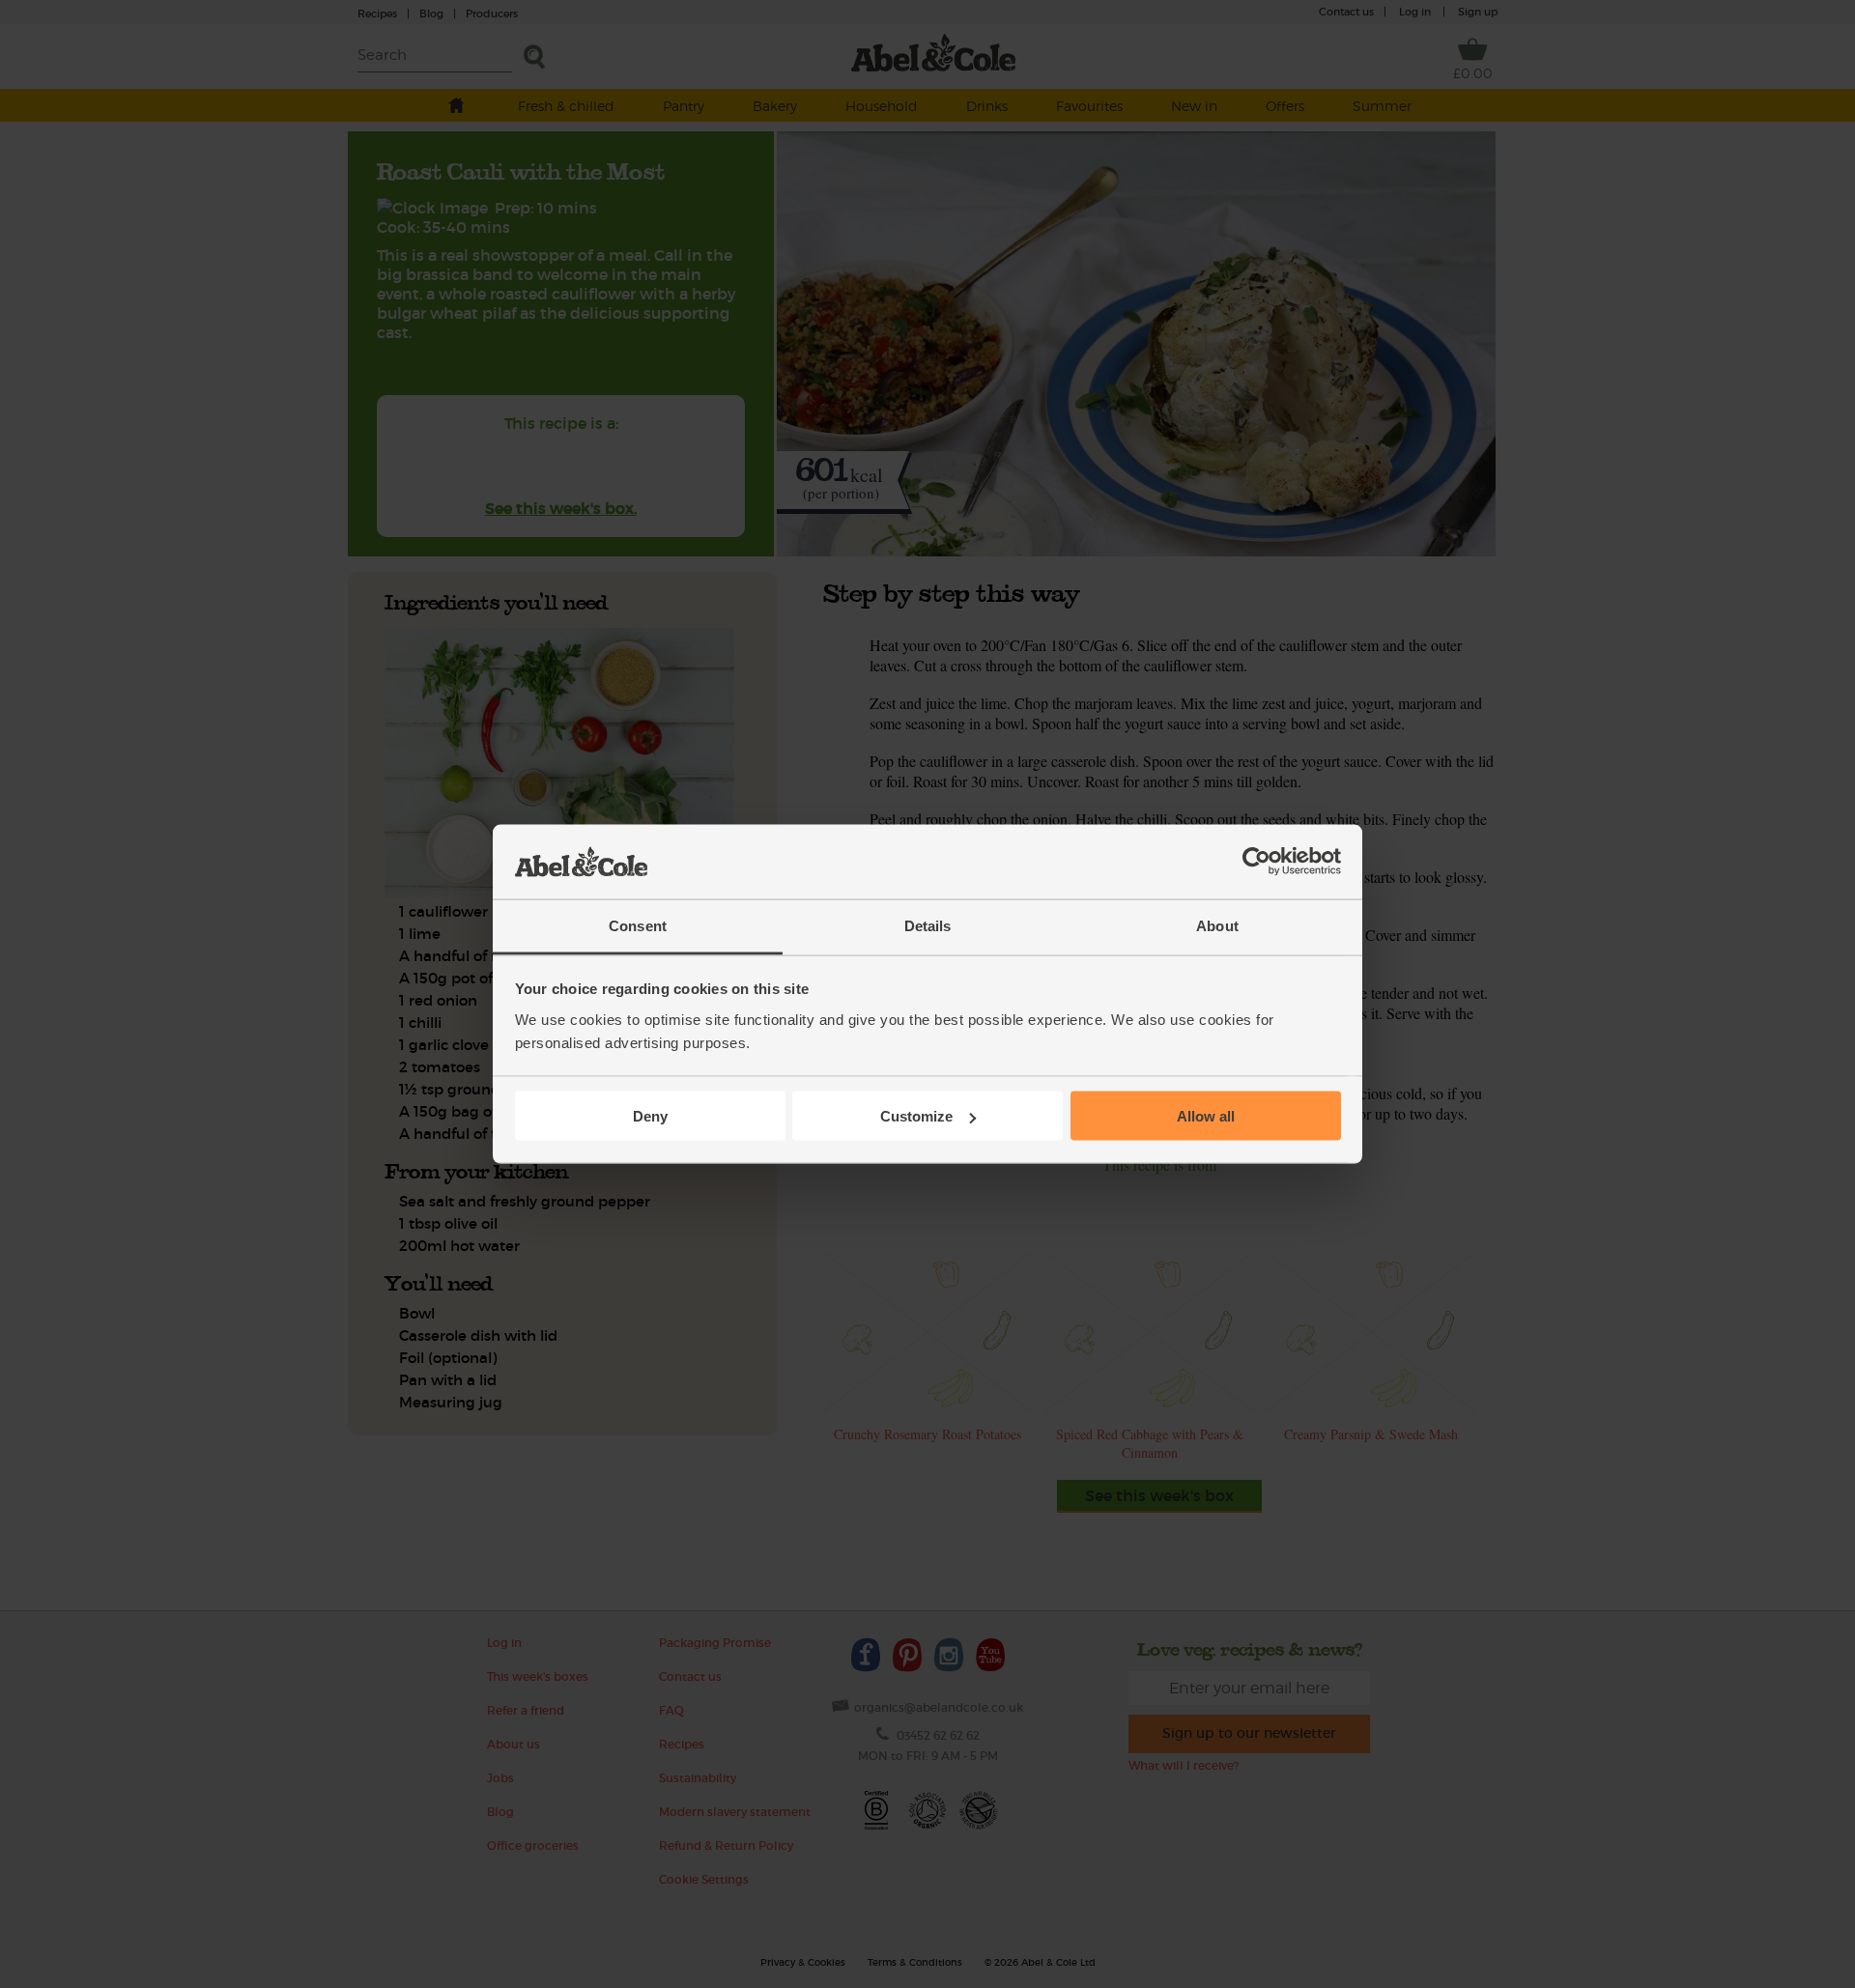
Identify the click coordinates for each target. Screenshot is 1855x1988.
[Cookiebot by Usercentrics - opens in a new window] (1256, 862)
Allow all (1206, 1116)
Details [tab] (928, 925)
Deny (650, 1116)
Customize (916, 1116)
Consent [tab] (638, 925)
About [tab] (1217, 925)
